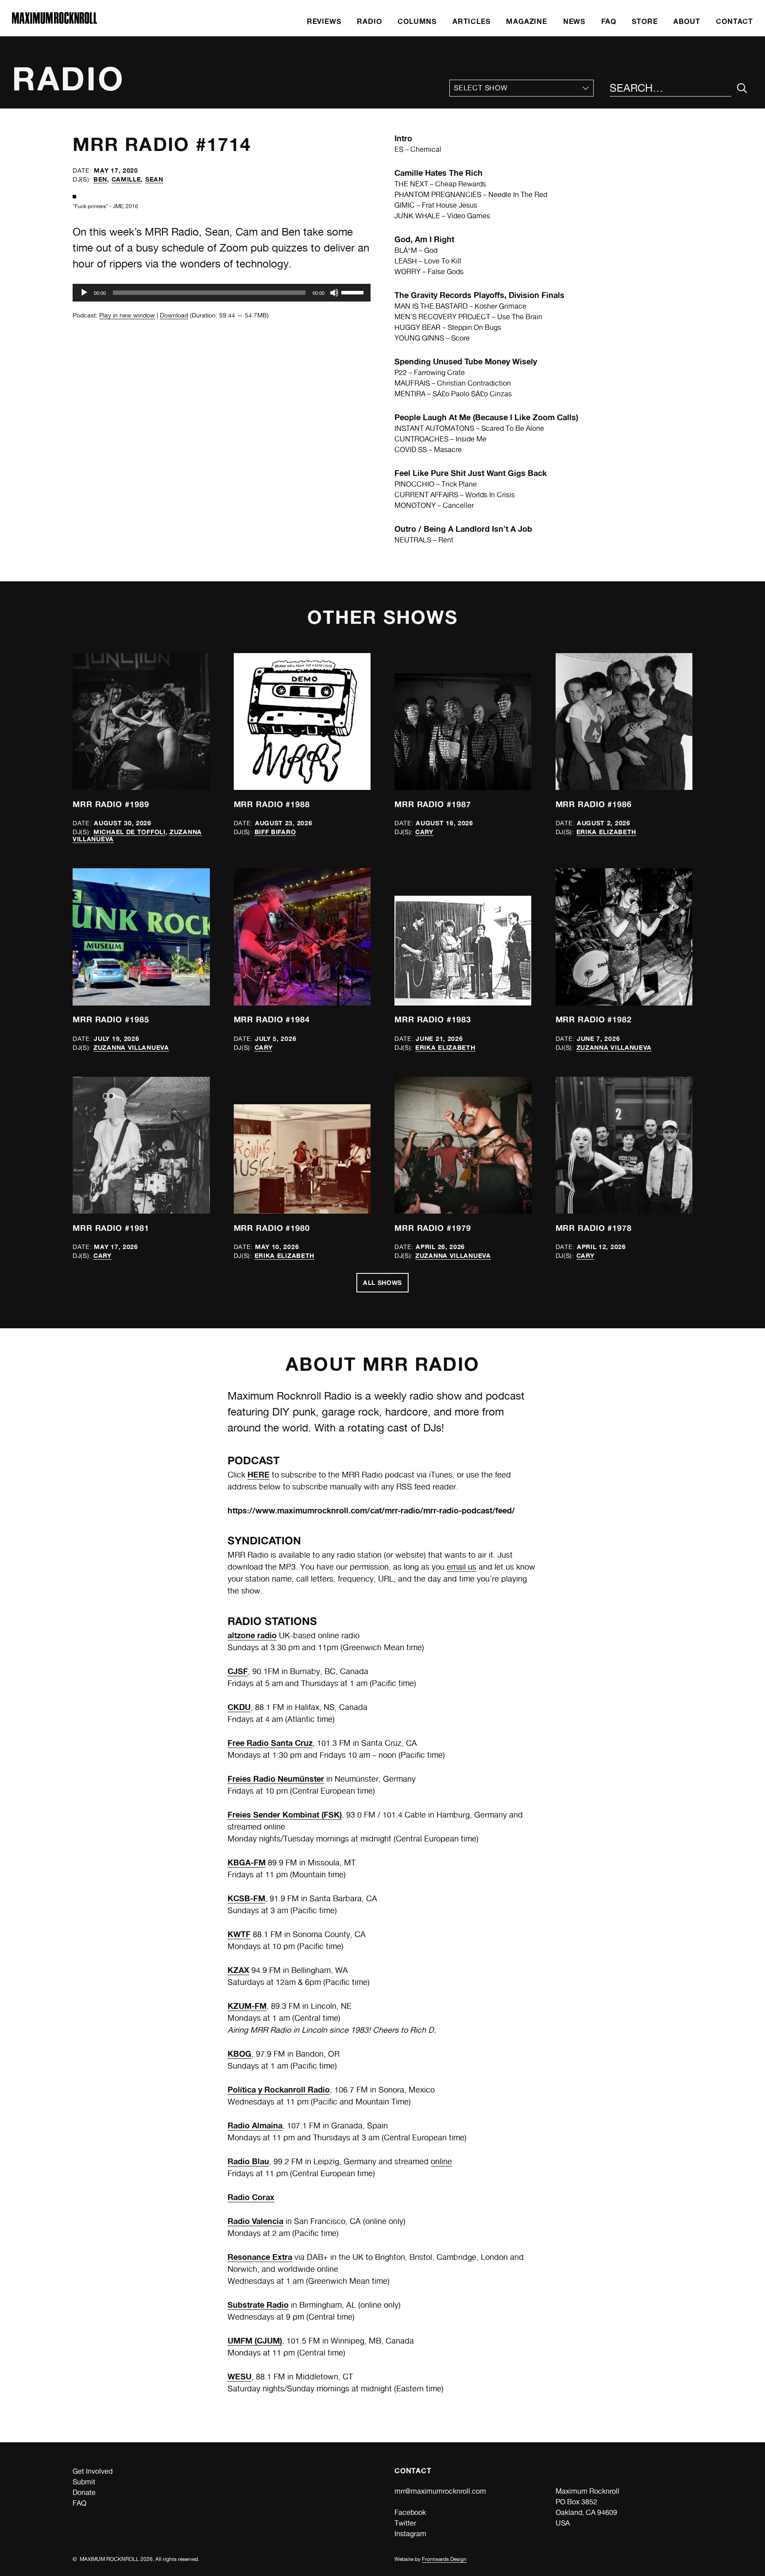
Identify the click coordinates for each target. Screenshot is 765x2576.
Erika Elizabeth (607, 832)
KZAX (238, 1970)
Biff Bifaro (275, 832)
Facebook (410, 2512)
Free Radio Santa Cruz (270, 1743)
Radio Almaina (255, 2125)
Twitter (405, 2523)
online (441, 2161)
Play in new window (127, 315)
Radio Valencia (255, 2221)
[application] (222, 293)
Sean (154, 179)
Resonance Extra (260, 2257)
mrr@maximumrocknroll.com (440, 2491)
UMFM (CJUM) (255, 2340)
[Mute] (334, 293)
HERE (259, 1474)
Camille (126, 179)
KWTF (239, 1934)
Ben (100, 179)
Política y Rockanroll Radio (279, 2089)
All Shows (382, 1282)
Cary (424, 832)
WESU (240, 2376)
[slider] (354, 292)
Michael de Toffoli (129, 832)
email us (462, 1567)
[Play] (84, 293)
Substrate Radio (258, 2305)
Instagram (410, 2534)
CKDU (239, 1707)
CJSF (238, 1671)
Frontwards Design (444, 2559)
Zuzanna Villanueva (131, 1047)
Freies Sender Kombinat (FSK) (285, 1814)
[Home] (54, 21)
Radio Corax (251, 2197)
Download (174, 315)
